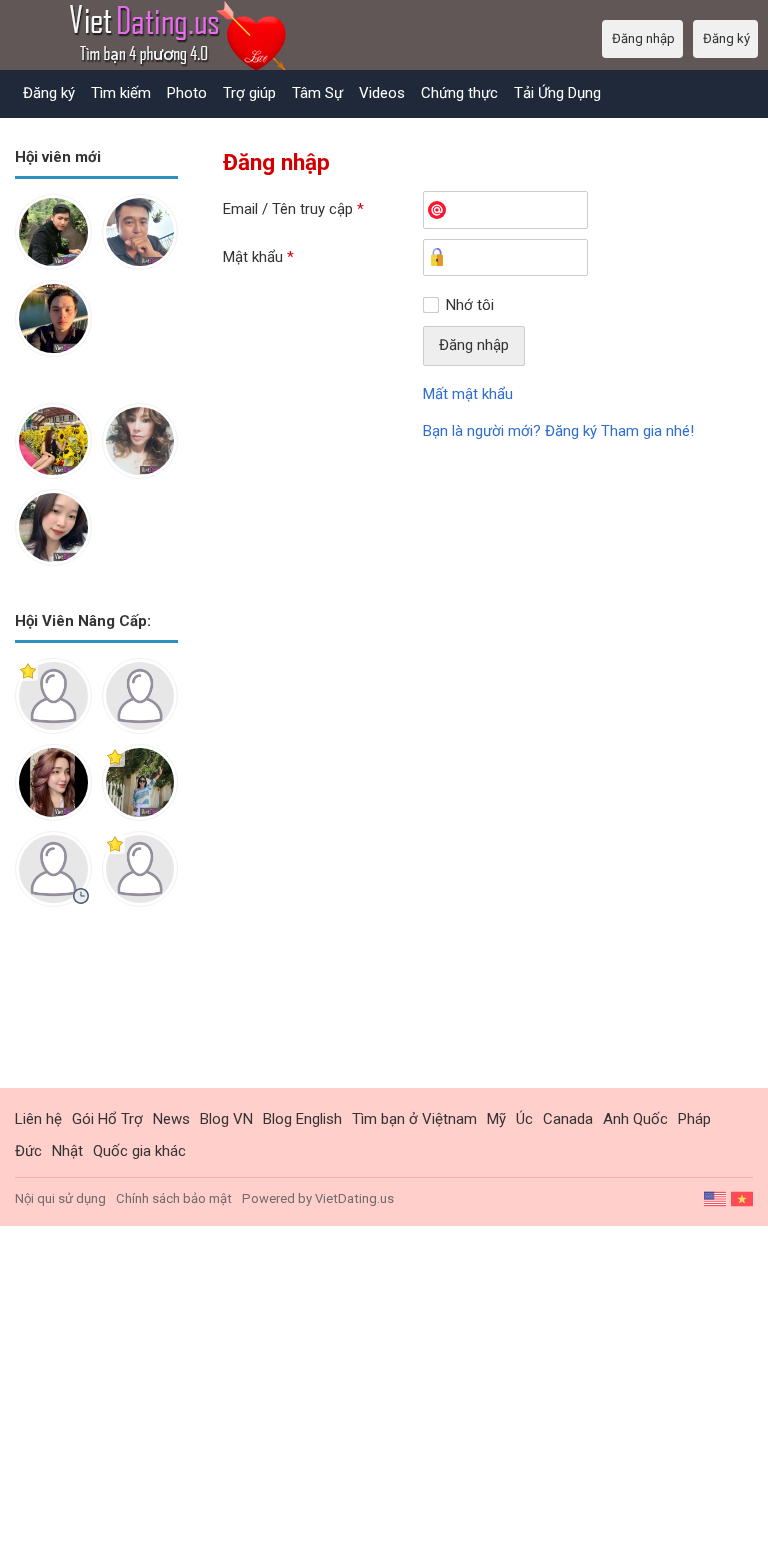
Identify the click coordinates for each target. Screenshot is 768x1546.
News (171, 1119)
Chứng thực (459, 93)
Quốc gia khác (139, 1151)
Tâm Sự (317, 93)
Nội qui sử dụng (60, 1198)
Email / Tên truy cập (293, 209)
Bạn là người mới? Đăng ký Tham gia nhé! (558, 431)
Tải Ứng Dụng (557, 93)
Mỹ (496, 1119)
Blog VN (226, 1119)
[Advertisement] (96, 1013)
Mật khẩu (258, 257)
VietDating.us (354, 1198)
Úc (524, 1119)
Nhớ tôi (470, 305)
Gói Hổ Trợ (107, 1119)
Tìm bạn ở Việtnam (414, 1119)
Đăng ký (49, 93)
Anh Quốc (635, 1119)
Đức (28, 1151)
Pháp (694, 1119)
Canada (568, 1119)
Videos (382, 93)
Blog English (302, 1119)
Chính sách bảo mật (174, 1198)
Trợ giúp (249, 93)
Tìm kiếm (121, 93)
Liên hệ (38, 1119)
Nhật (67, 1151)
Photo (187, 93)
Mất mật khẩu (468, 394)
